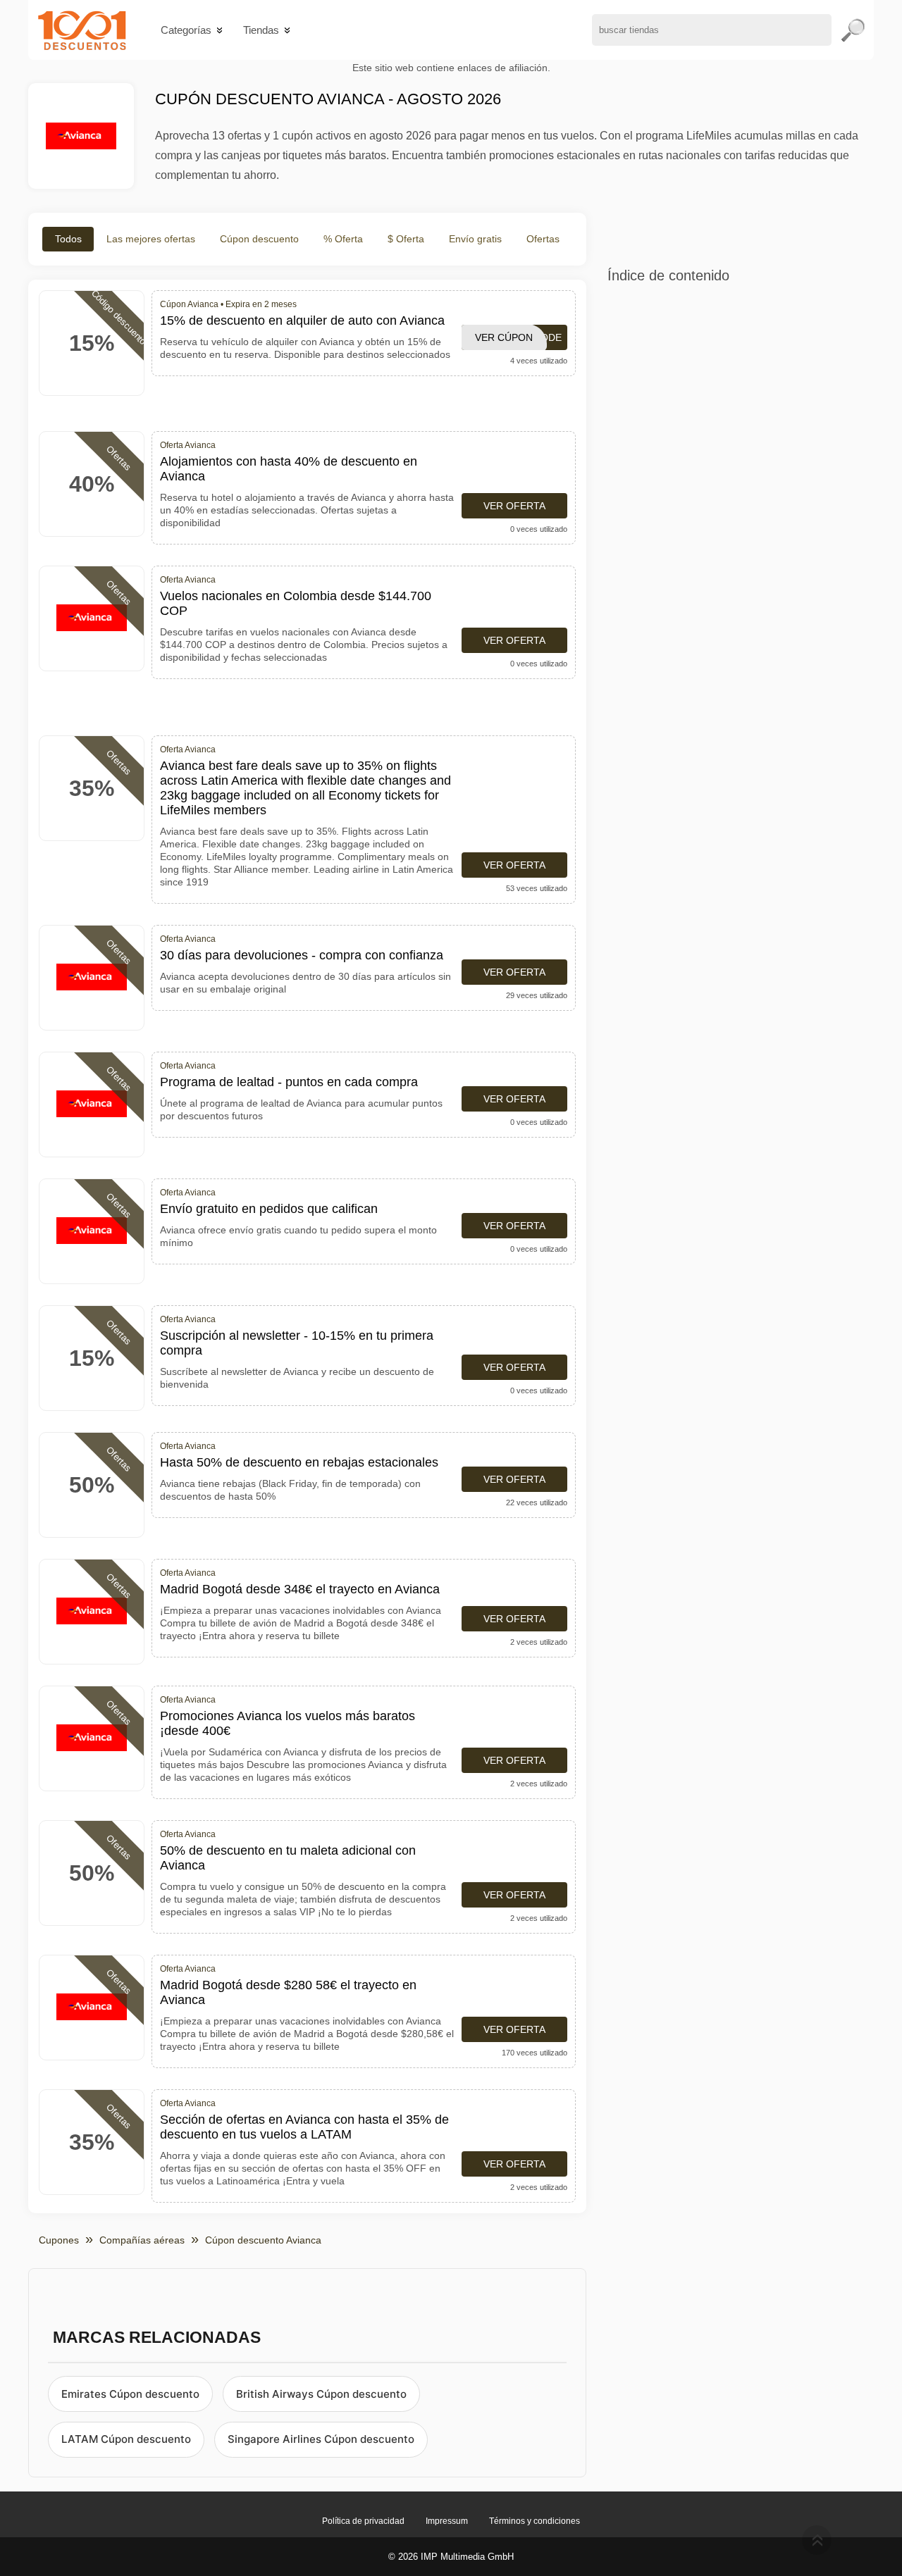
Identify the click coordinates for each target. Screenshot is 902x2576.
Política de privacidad (363, 2521)
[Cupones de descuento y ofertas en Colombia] (82, 30)
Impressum (447, 2521)
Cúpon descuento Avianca (263, 2240)
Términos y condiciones (535, 2521)
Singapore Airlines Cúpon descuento (321, 2439)
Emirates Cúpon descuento (130, 2394)
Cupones (59, 2240)
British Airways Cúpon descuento (321, 2394)
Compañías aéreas (142, 2240)
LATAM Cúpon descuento (126, 2439)
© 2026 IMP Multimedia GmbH (451, 2557)
